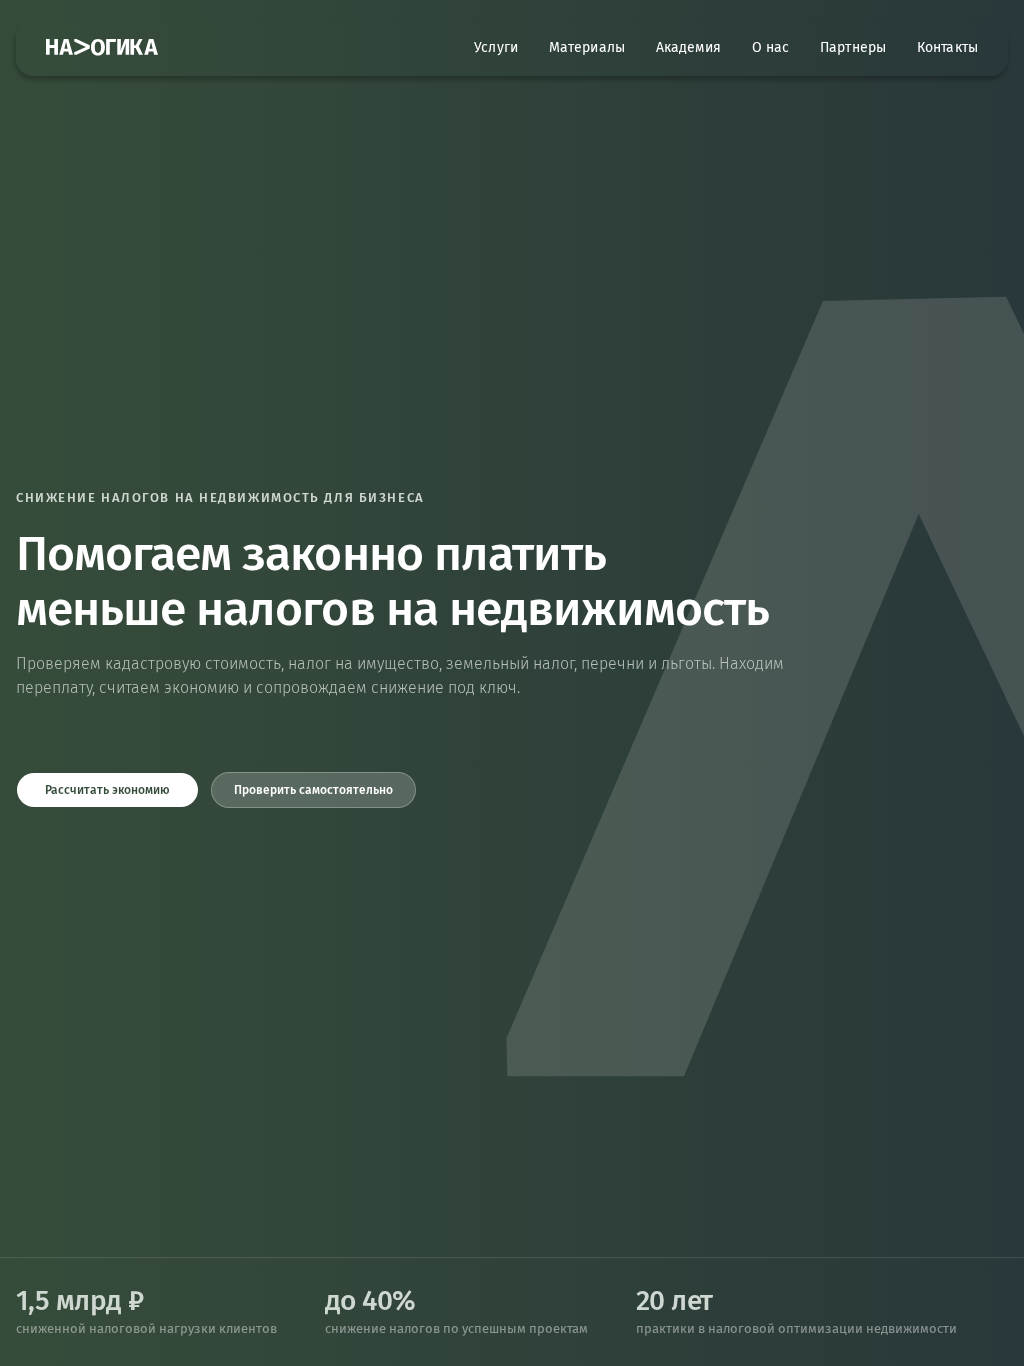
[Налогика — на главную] (102, 48)
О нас (771, 47)
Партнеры (853, 47)
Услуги (496, 47)
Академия (688, 47)
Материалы (587, 47)
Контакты (947, 47)
